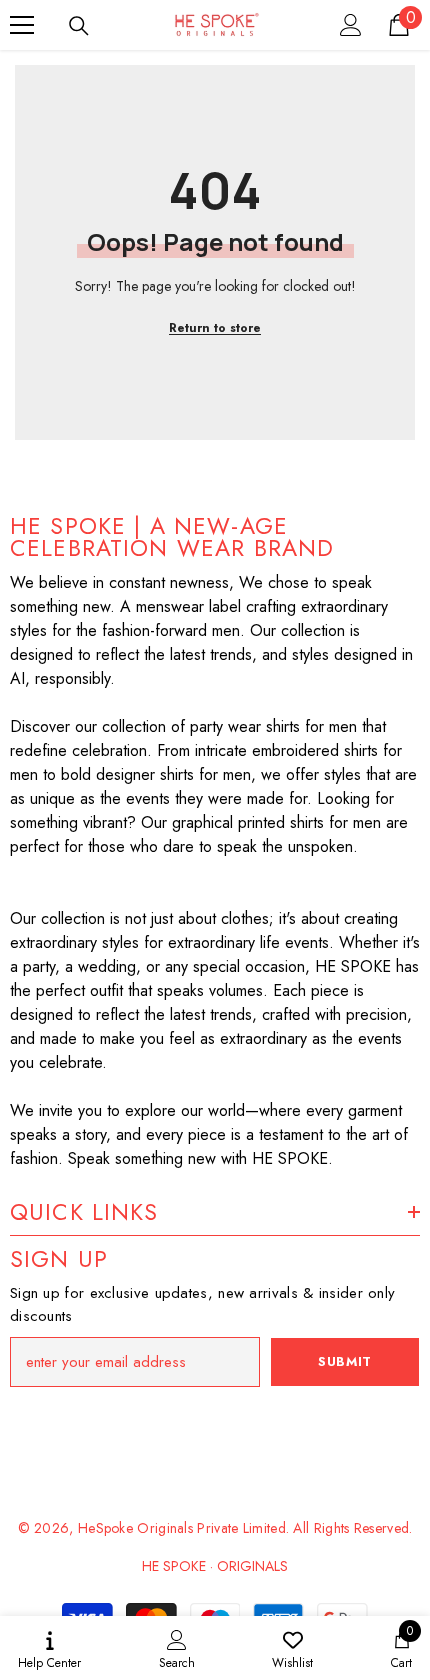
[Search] (79, 26)
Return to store (215, 328)
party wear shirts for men (273, 726)
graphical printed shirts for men (276, 822)
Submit (345, 1361)
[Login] (351, 25)
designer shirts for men (173, 774)
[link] (177, 1648)
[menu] (22, 25)
